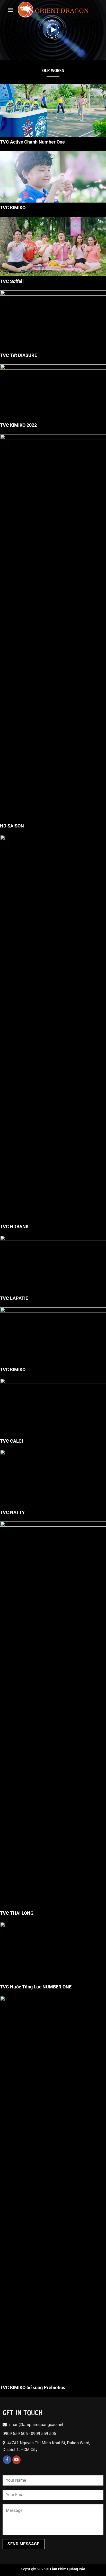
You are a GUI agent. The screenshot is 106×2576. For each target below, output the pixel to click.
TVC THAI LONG (17, 1913)
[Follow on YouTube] (17, 2460)
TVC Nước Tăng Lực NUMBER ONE (36, 1987)
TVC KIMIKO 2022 (18, 425)
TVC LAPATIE (14, 1298)
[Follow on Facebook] (7, 2460)
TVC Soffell (12, 281)
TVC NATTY (12, 1512)
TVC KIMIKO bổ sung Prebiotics (33, 2387)
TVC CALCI (11, 1441)
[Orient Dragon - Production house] (53, 10)
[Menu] (11, 10)
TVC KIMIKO (13, 208)
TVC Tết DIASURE (19, 355)
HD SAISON (12, 826)
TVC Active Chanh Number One (32, 142)
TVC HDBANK (14, 1227)
